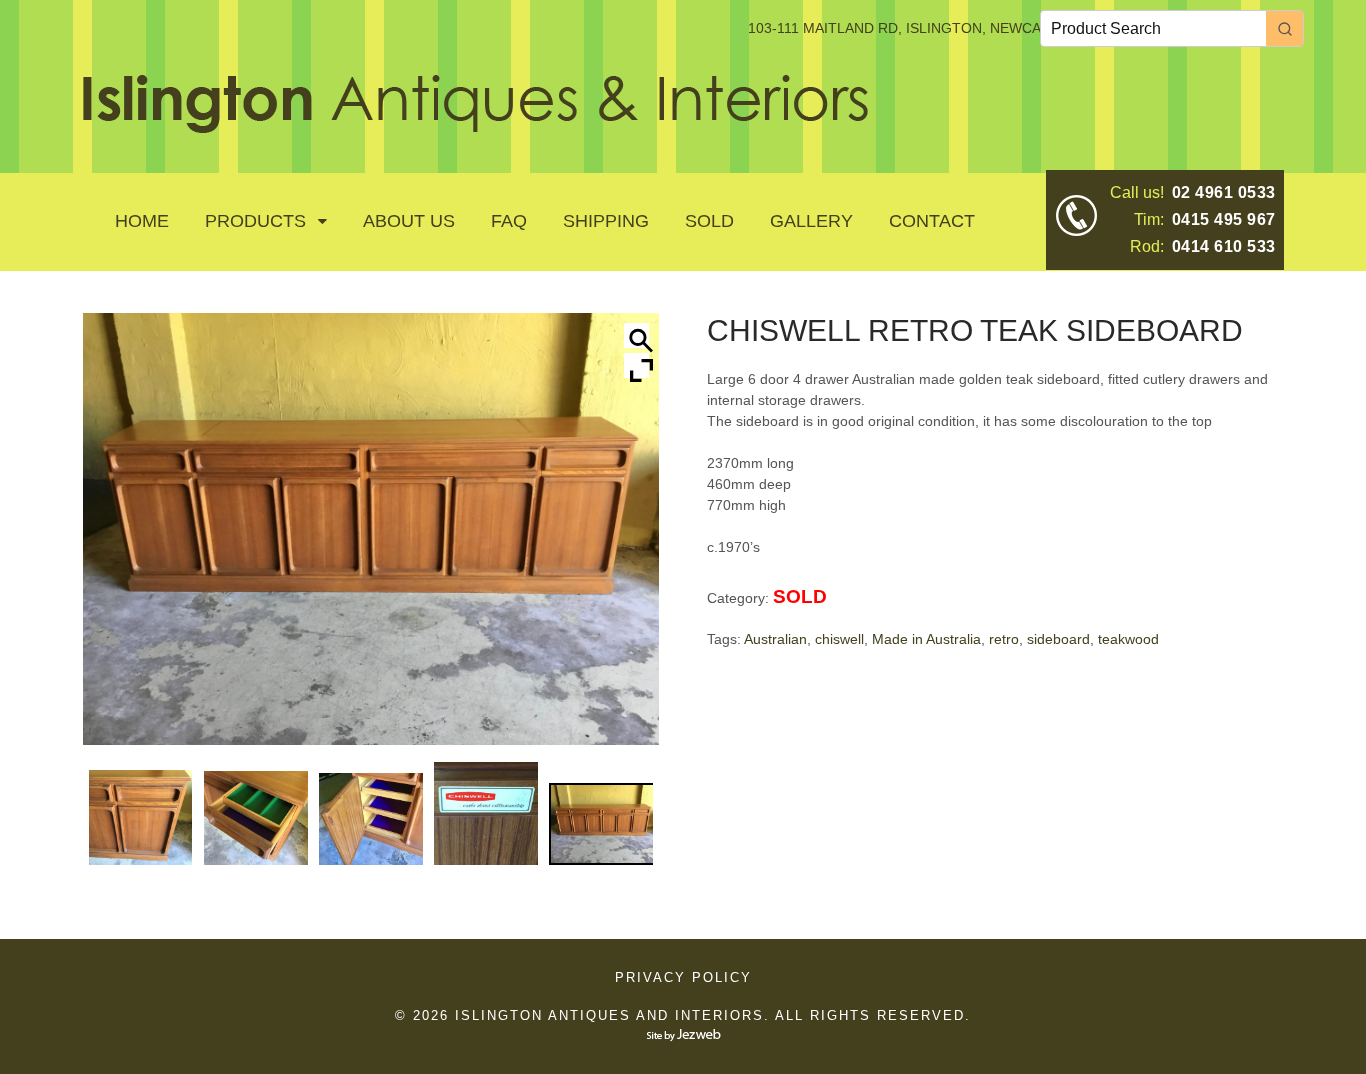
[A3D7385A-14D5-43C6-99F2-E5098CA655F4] (256, 818)
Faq (509, 221)
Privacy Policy (683, 977)
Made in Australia (926, 639)
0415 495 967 (1224, 219)
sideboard (1058, 639)
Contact (932, 221)
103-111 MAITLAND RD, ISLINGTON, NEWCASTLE (912, 28)
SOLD (709, 221)
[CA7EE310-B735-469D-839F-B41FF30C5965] (141, 817)
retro (1004, 639)
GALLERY (811, 221)
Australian (775, 639)
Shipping (606, 221)
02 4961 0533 (1224, 192)
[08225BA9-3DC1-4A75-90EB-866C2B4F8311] (601, 824)
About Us (409, 221)
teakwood (1128, 639)
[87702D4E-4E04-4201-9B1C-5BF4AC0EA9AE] (486, 813)
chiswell (839, 639)
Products (255, 221)
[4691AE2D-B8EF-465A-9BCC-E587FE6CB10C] (371, 819)
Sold (800, 596)
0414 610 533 (1224, 246)
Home (142, 221)
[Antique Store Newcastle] (475, 122)
